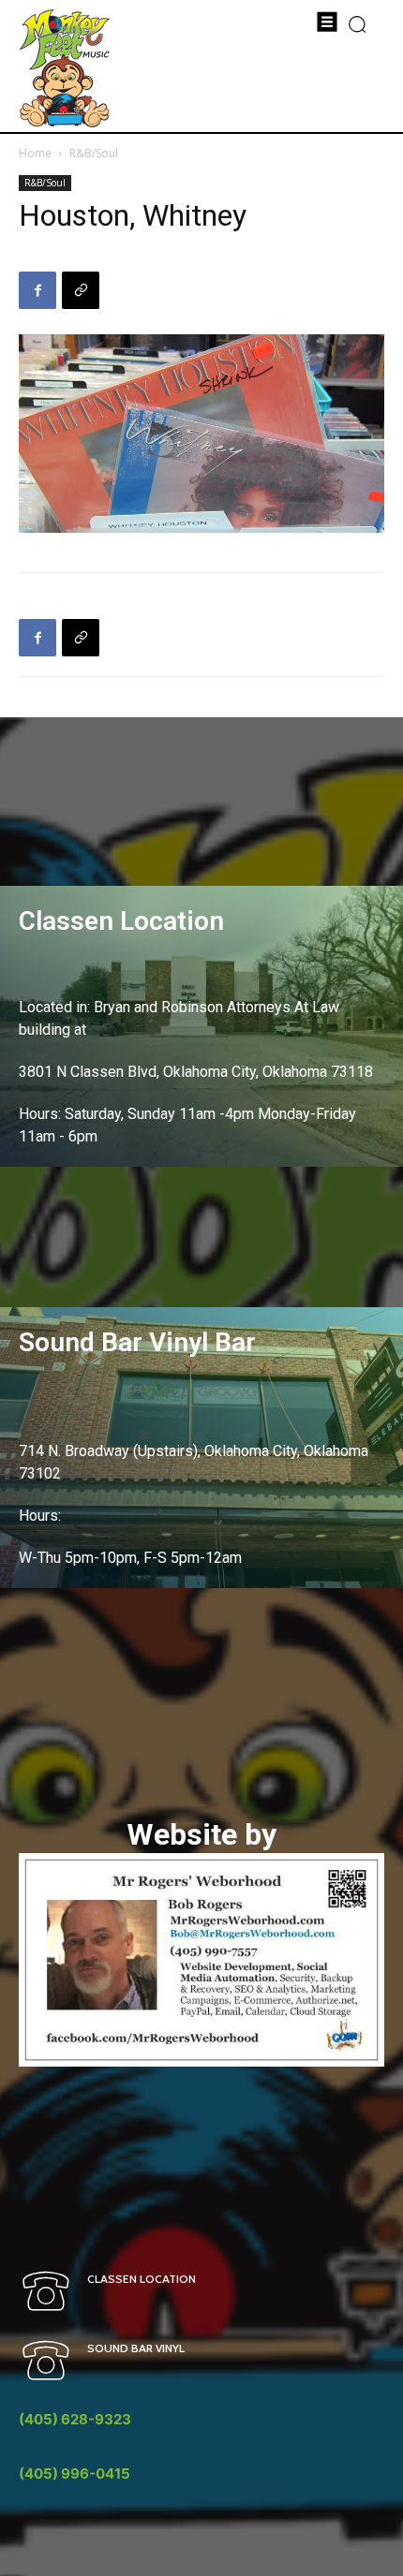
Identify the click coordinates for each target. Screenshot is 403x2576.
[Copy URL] (81, 290)
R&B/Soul (94, 153)
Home (35, 153)
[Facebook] (37, 290)
